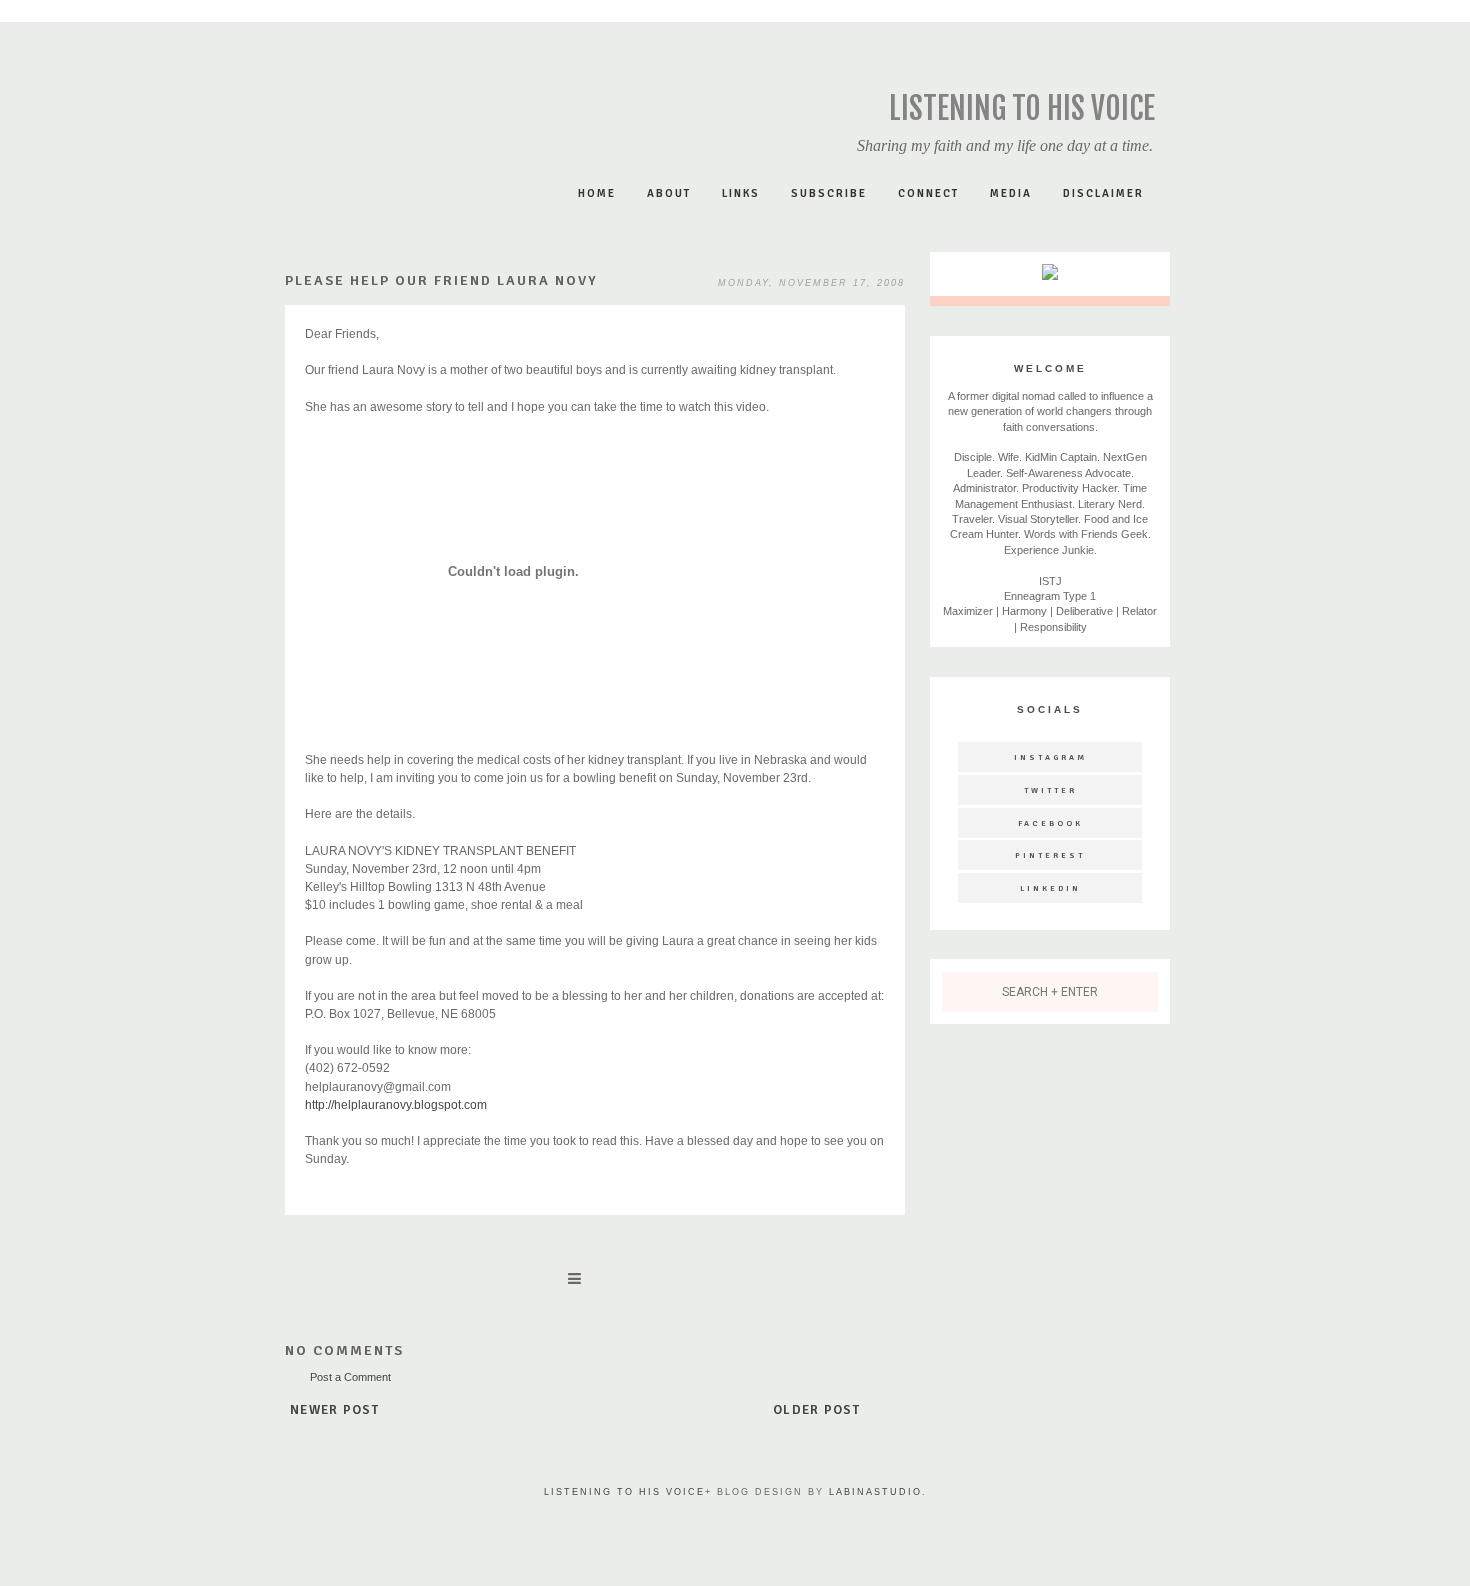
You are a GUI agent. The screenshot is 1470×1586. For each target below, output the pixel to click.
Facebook (1050, 823)
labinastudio (875, 1492)
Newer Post (334, 1410)
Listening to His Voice (1022, 108)
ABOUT (669, 193)
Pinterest (1050, 855)
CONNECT (928, 193)
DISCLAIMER (1103, 193)
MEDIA (1011, 193)
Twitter (1050, 790)
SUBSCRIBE (829, 193)
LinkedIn (1050, 888)
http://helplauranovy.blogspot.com (396, 1105)
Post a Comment (350, 1377)
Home (597, 193)
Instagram (1050, 757)
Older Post (816, 1410)
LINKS (741, 193)
